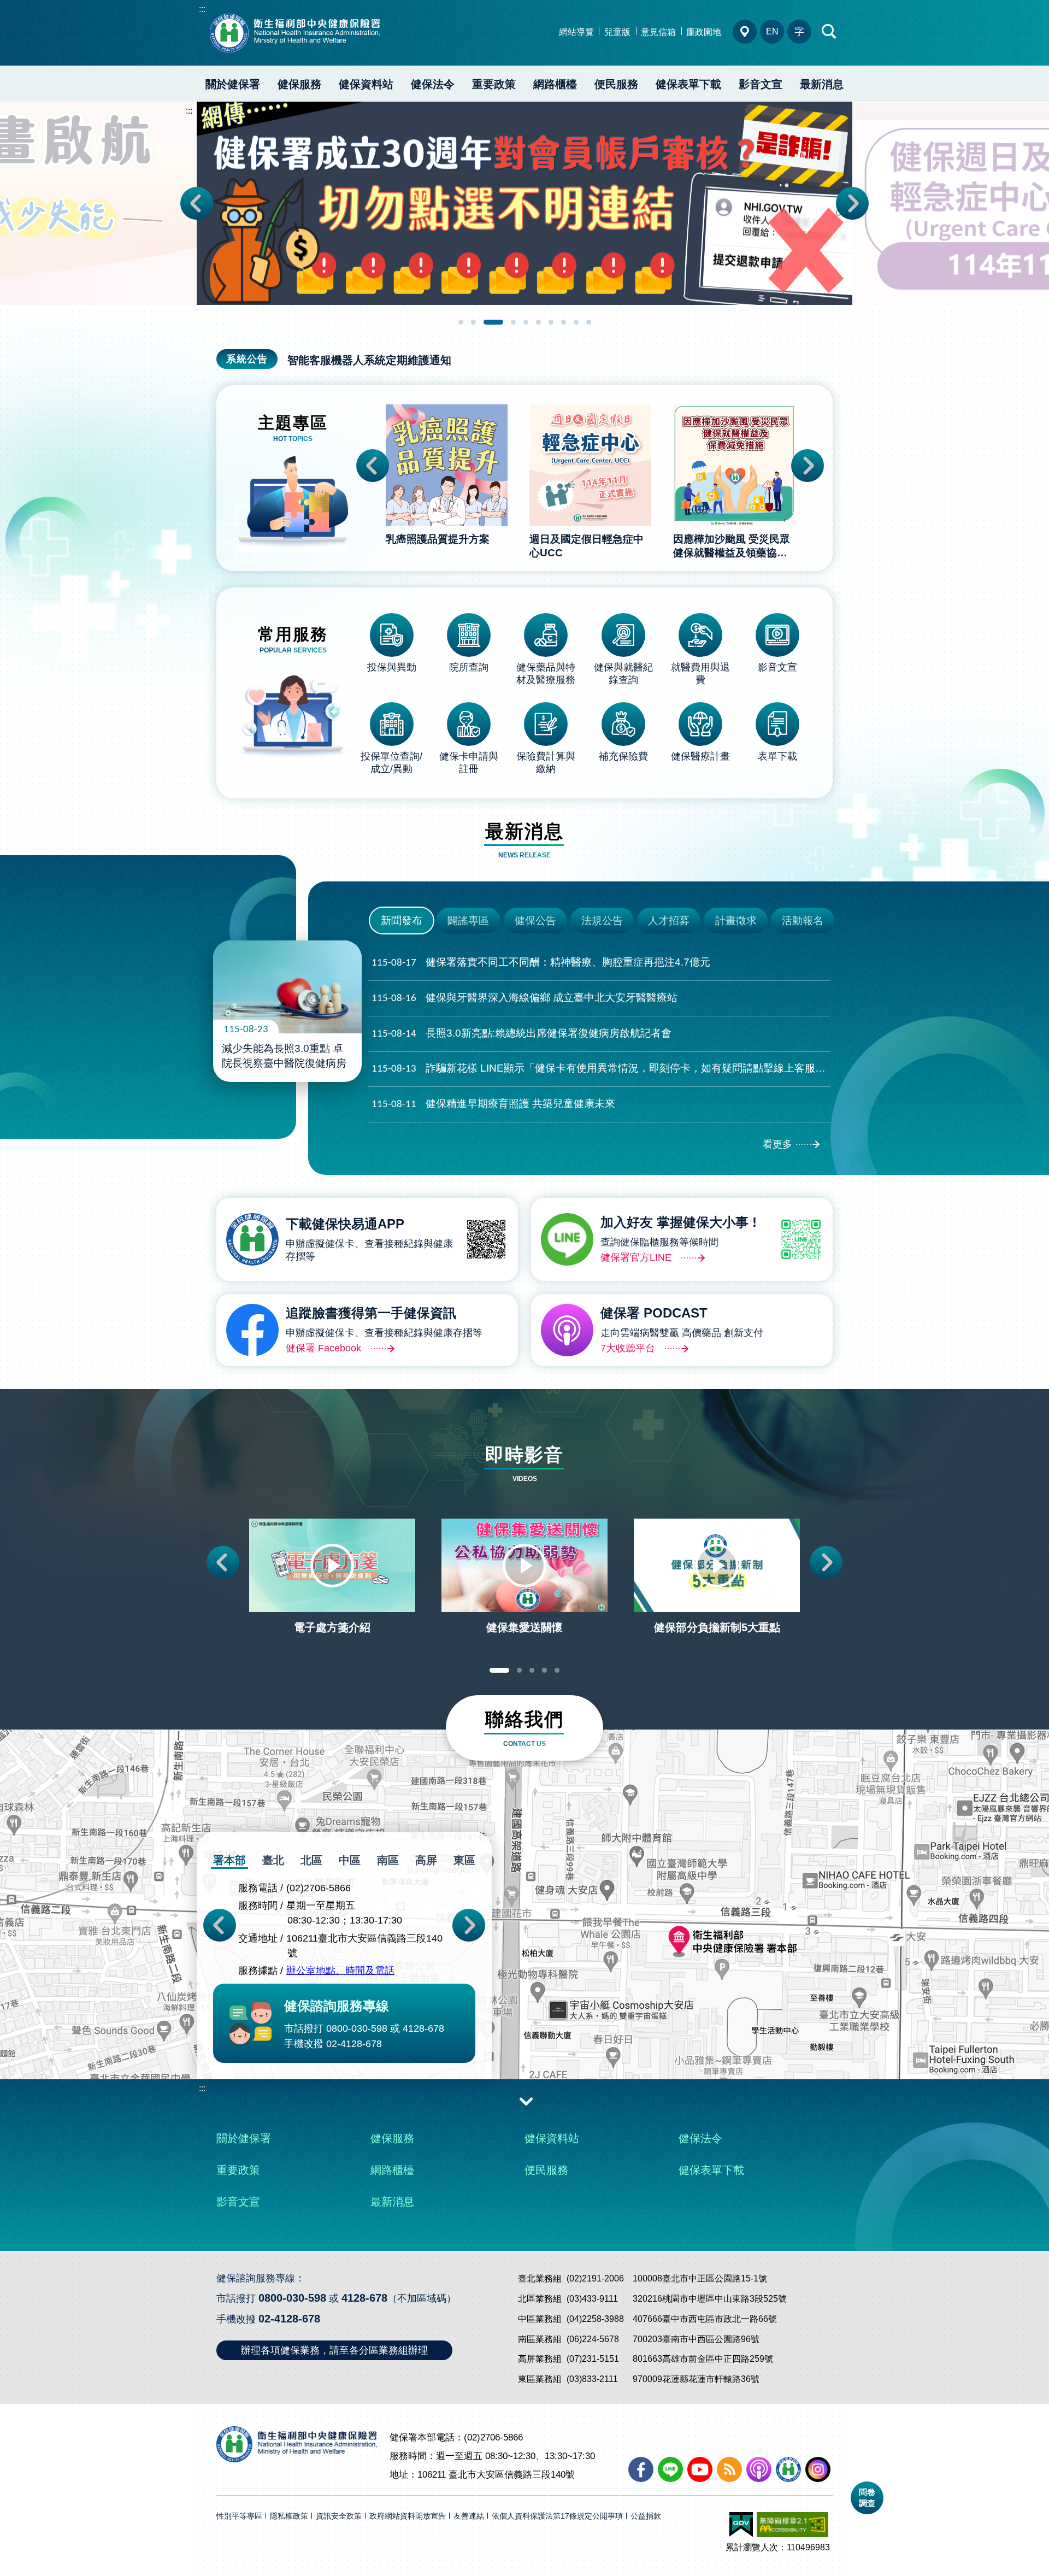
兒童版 (617, 32)
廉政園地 (704, 32)
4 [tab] (513, 322)
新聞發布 (402, 921)
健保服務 (299, 84)
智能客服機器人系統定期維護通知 (369, 360)
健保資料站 (366, 84)
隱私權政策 (289, 2516)
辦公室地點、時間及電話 (340, 1971)
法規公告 (602, 921)
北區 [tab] (311, 1860)
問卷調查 (867, 2498)
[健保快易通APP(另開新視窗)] (788, 2469)
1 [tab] (461, 322)
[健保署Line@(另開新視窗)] (670, 2469)
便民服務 (616, 84)
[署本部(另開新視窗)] (524, 1975)
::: (202, 9)
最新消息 (822, 84)
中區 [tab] (350, 1860)
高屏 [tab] (426, 1860)
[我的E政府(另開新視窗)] (741, 2525)
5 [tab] (526, 322)
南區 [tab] (388, 1860)
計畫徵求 (736, 921)
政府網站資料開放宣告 (408, 2516)
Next (852, 203)
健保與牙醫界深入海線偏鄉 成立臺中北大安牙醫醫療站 (524, 998)
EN (772, 31)
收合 (526, 2101)
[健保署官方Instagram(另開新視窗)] (818, 2469)
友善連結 (469, 2516)
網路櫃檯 (555, 84)
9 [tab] (576, 322)
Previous (197, 203)
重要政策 (494, 84)
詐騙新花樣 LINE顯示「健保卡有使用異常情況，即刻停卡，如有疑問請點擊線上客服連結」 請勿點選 (601, 1068)
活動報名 (803, 921)
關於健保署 (233, 84)
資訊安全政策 (339, 2516)
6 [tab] (538, 322)
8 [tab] (564, 322)
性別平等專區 (239, 2516)
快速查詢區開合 (829, 32)
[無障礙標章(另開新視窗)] (792, 2525)
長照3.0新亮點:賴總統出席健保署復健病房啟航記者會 (521, 1033)
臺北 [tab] (273, 1860)
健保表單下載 (688, 84)
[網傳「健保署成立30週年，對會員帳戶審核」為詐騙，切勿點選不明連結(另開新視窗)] (524, 203)
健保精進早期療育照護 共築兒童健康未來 (493, 1104)
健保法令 (433, 84)
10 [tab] (589, 322)
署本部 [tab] (229, 1860)
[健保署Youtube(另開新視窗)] (700, 2469)
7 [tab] (551, 322)
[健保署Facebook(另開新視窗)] (641, 2469)
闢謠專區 (468, 921)
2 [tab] (473, 322)
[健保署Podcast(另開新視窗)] (759, 2469)
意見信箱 (658, 32)
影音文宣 (761, 84)
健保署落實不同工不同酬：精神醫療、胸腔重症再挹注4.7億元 (541, 962)
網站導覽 (576, 32)
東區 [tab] (464, 1860)
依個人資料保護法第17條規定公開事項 (557, 2516)
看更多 (777, 1144)
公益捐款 (646, 2516)
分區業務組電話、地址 (745, 32)
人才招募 (669, 921)
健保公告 (535, 921)
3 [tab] (493, 322)
